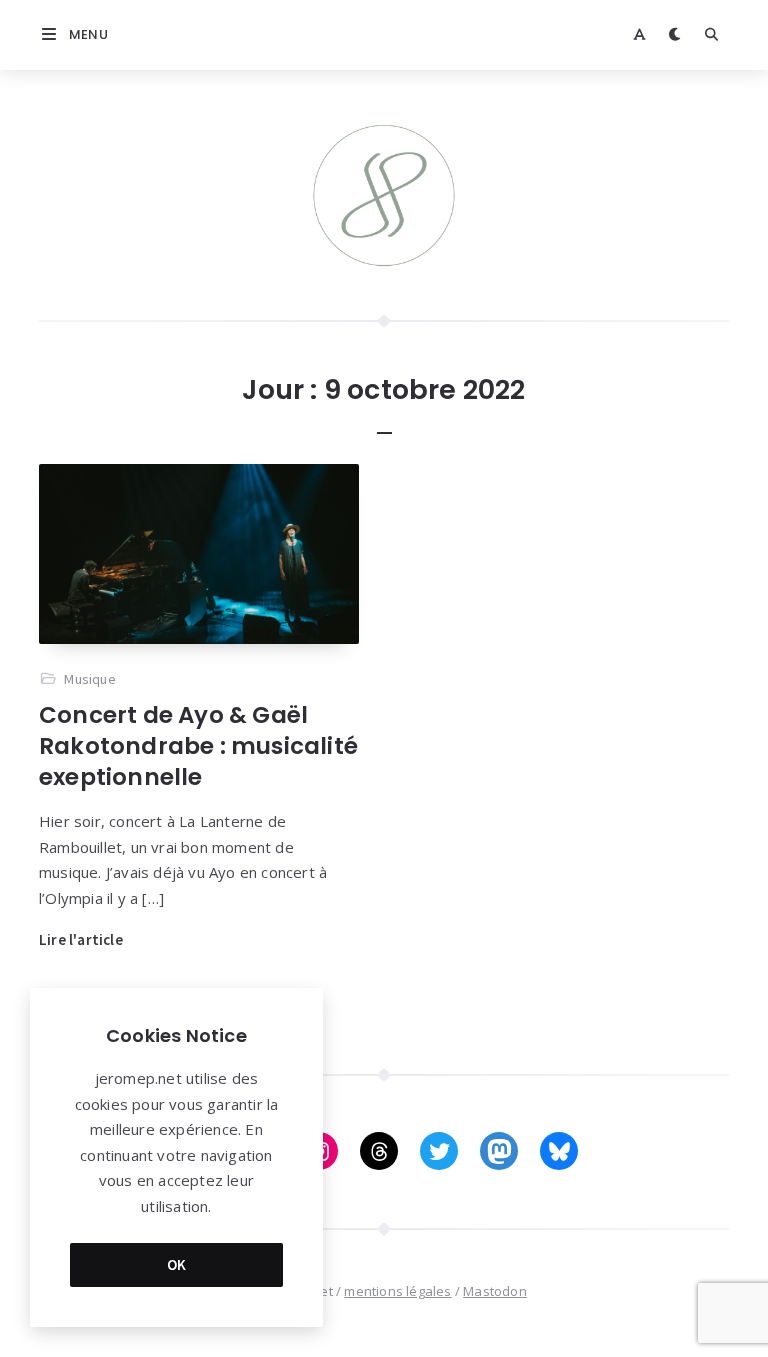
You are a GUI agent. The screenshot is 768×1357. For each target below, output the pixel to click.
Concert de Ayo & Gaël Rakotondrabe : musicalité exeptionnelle (198, 746)
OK (177, 1264)
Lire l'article (81, 939)
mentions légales (397, 1291)
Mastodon (495, 1291)
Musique (89, 679)
